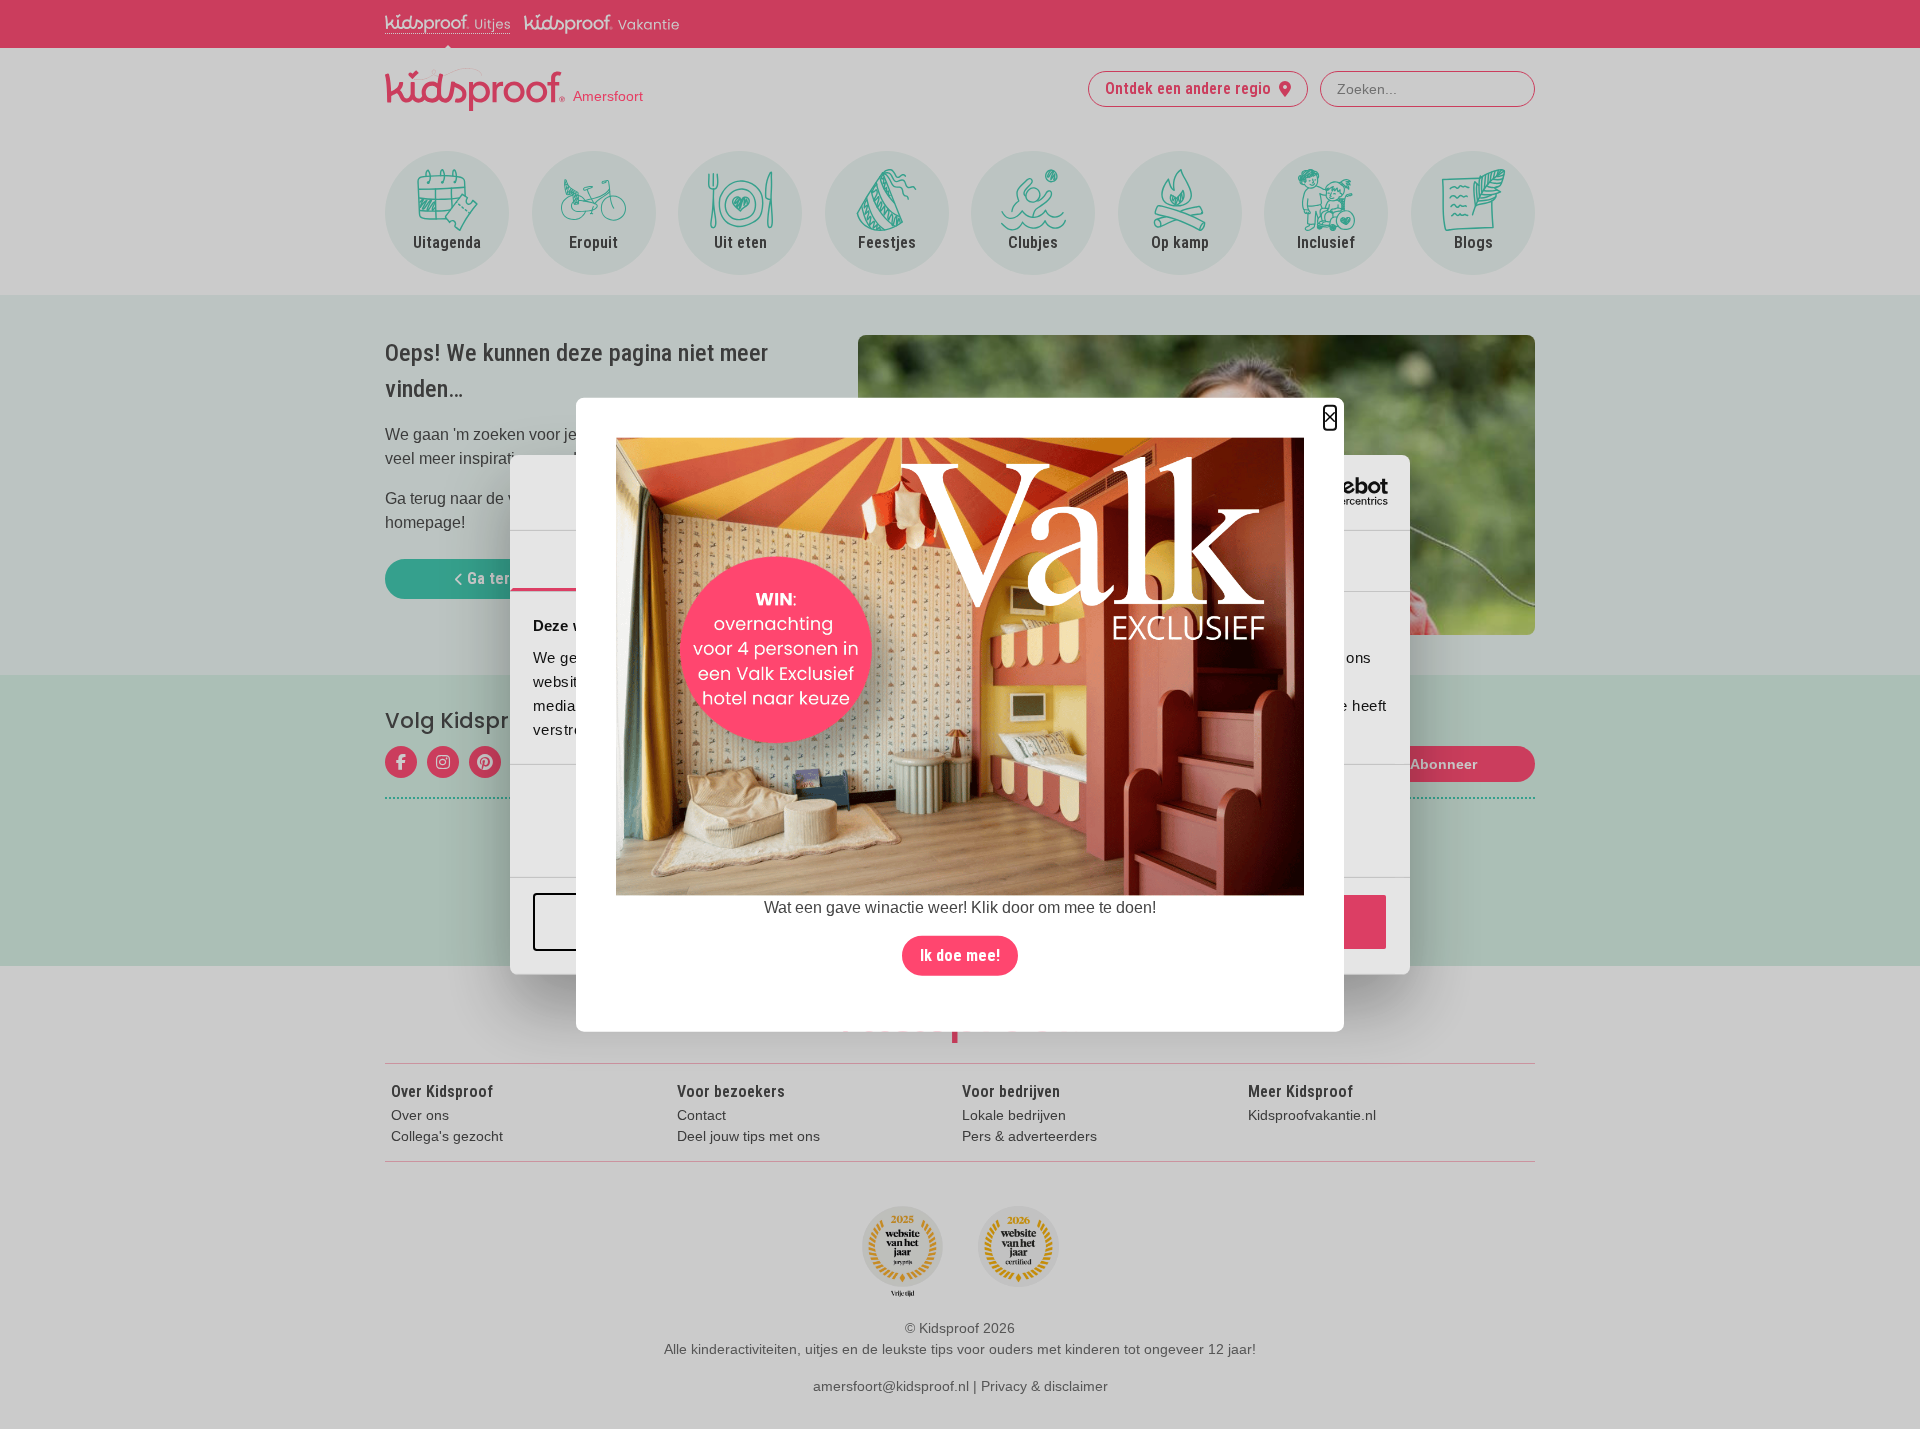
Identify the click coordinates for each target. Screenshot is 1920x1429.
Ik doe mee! (960, 955)
